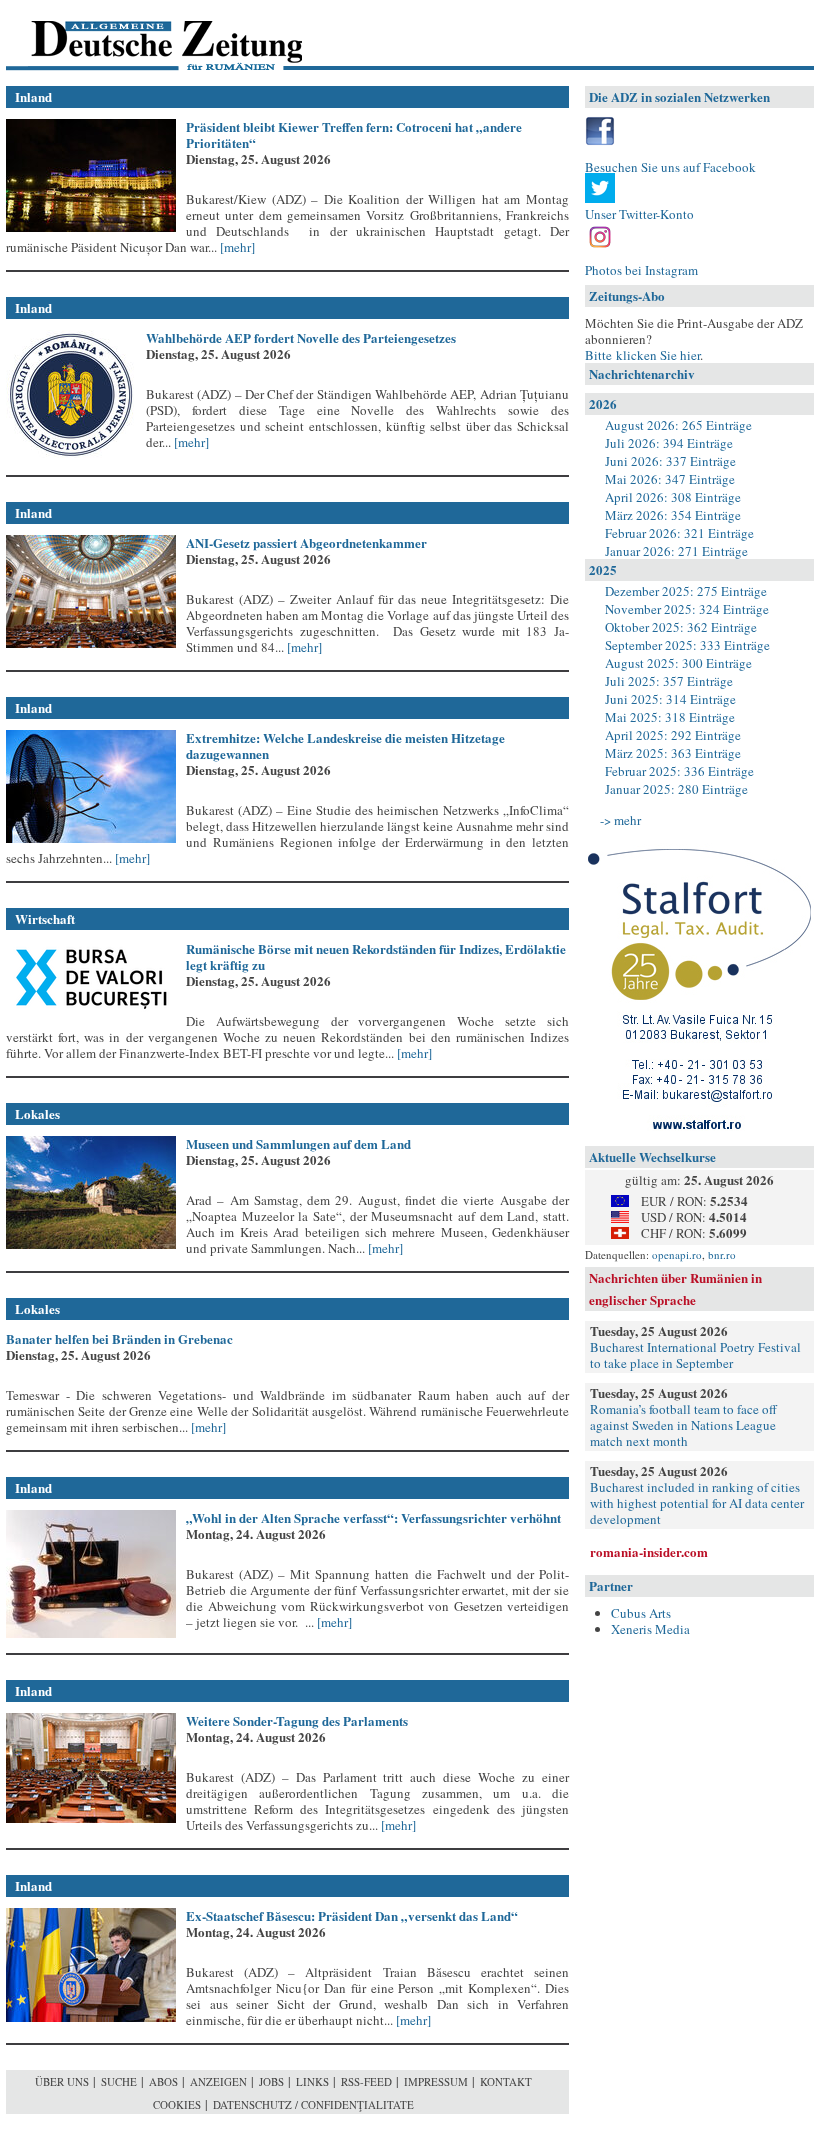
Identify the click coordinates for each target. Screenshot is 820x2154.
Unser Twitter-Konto (639, 214)
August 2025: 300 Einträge (678, 663)
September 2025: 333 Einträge (687, 645)
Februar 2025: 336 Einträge (679, 771)
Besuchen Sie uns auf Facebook (670, 167)
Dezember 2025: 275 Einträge (686, 591)
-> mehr (620, 820)
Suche (119, 2081)
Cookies (177, 2104)
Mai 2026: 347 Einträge (670, 479)
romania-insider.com (649, 1551)
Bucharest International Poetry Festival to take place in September (695, 1355)
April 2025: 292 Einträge (673, 735)
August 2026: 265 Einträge (678, 425)
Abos (163, 2081)
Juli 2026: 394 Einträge (669, 443)
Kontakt (506, 2081)
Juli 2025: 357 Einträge (669, 681)
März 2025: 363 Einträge (673, 753)
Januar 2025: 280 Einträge (676, 789)
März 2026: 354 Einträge (673, 515)
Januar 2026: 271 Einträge (676, 551)
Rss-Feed (366, 2081)
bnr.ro (722, 1254)
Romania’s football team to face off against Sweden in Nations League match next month (683, 1425)
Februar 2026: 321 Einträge (679, 533)
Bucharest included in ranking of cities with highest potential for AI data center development (697, 1503)
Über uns (62, 2081)
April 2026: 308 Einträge (673, 497)
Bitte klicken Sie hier (642, 355)
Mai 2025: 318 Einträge (670, 717)
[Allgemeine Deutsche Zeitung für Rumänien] (143, 35)
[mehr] (236, 247)
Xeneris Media (650, 1629)
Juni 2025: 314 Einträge (670, 699)
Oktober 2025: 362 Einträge (681, 627)
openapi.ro (677, 1254)
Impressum (436, 2081)
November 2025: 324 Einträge (687, 609)
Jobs (271, 2081)
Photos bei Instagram (641, 270)
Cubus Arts (641, 1613)
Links (312, 2081)
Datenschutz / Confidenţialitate (313, 2104)
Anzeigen (218, 2081)
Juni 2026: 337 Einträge (670, 461)
